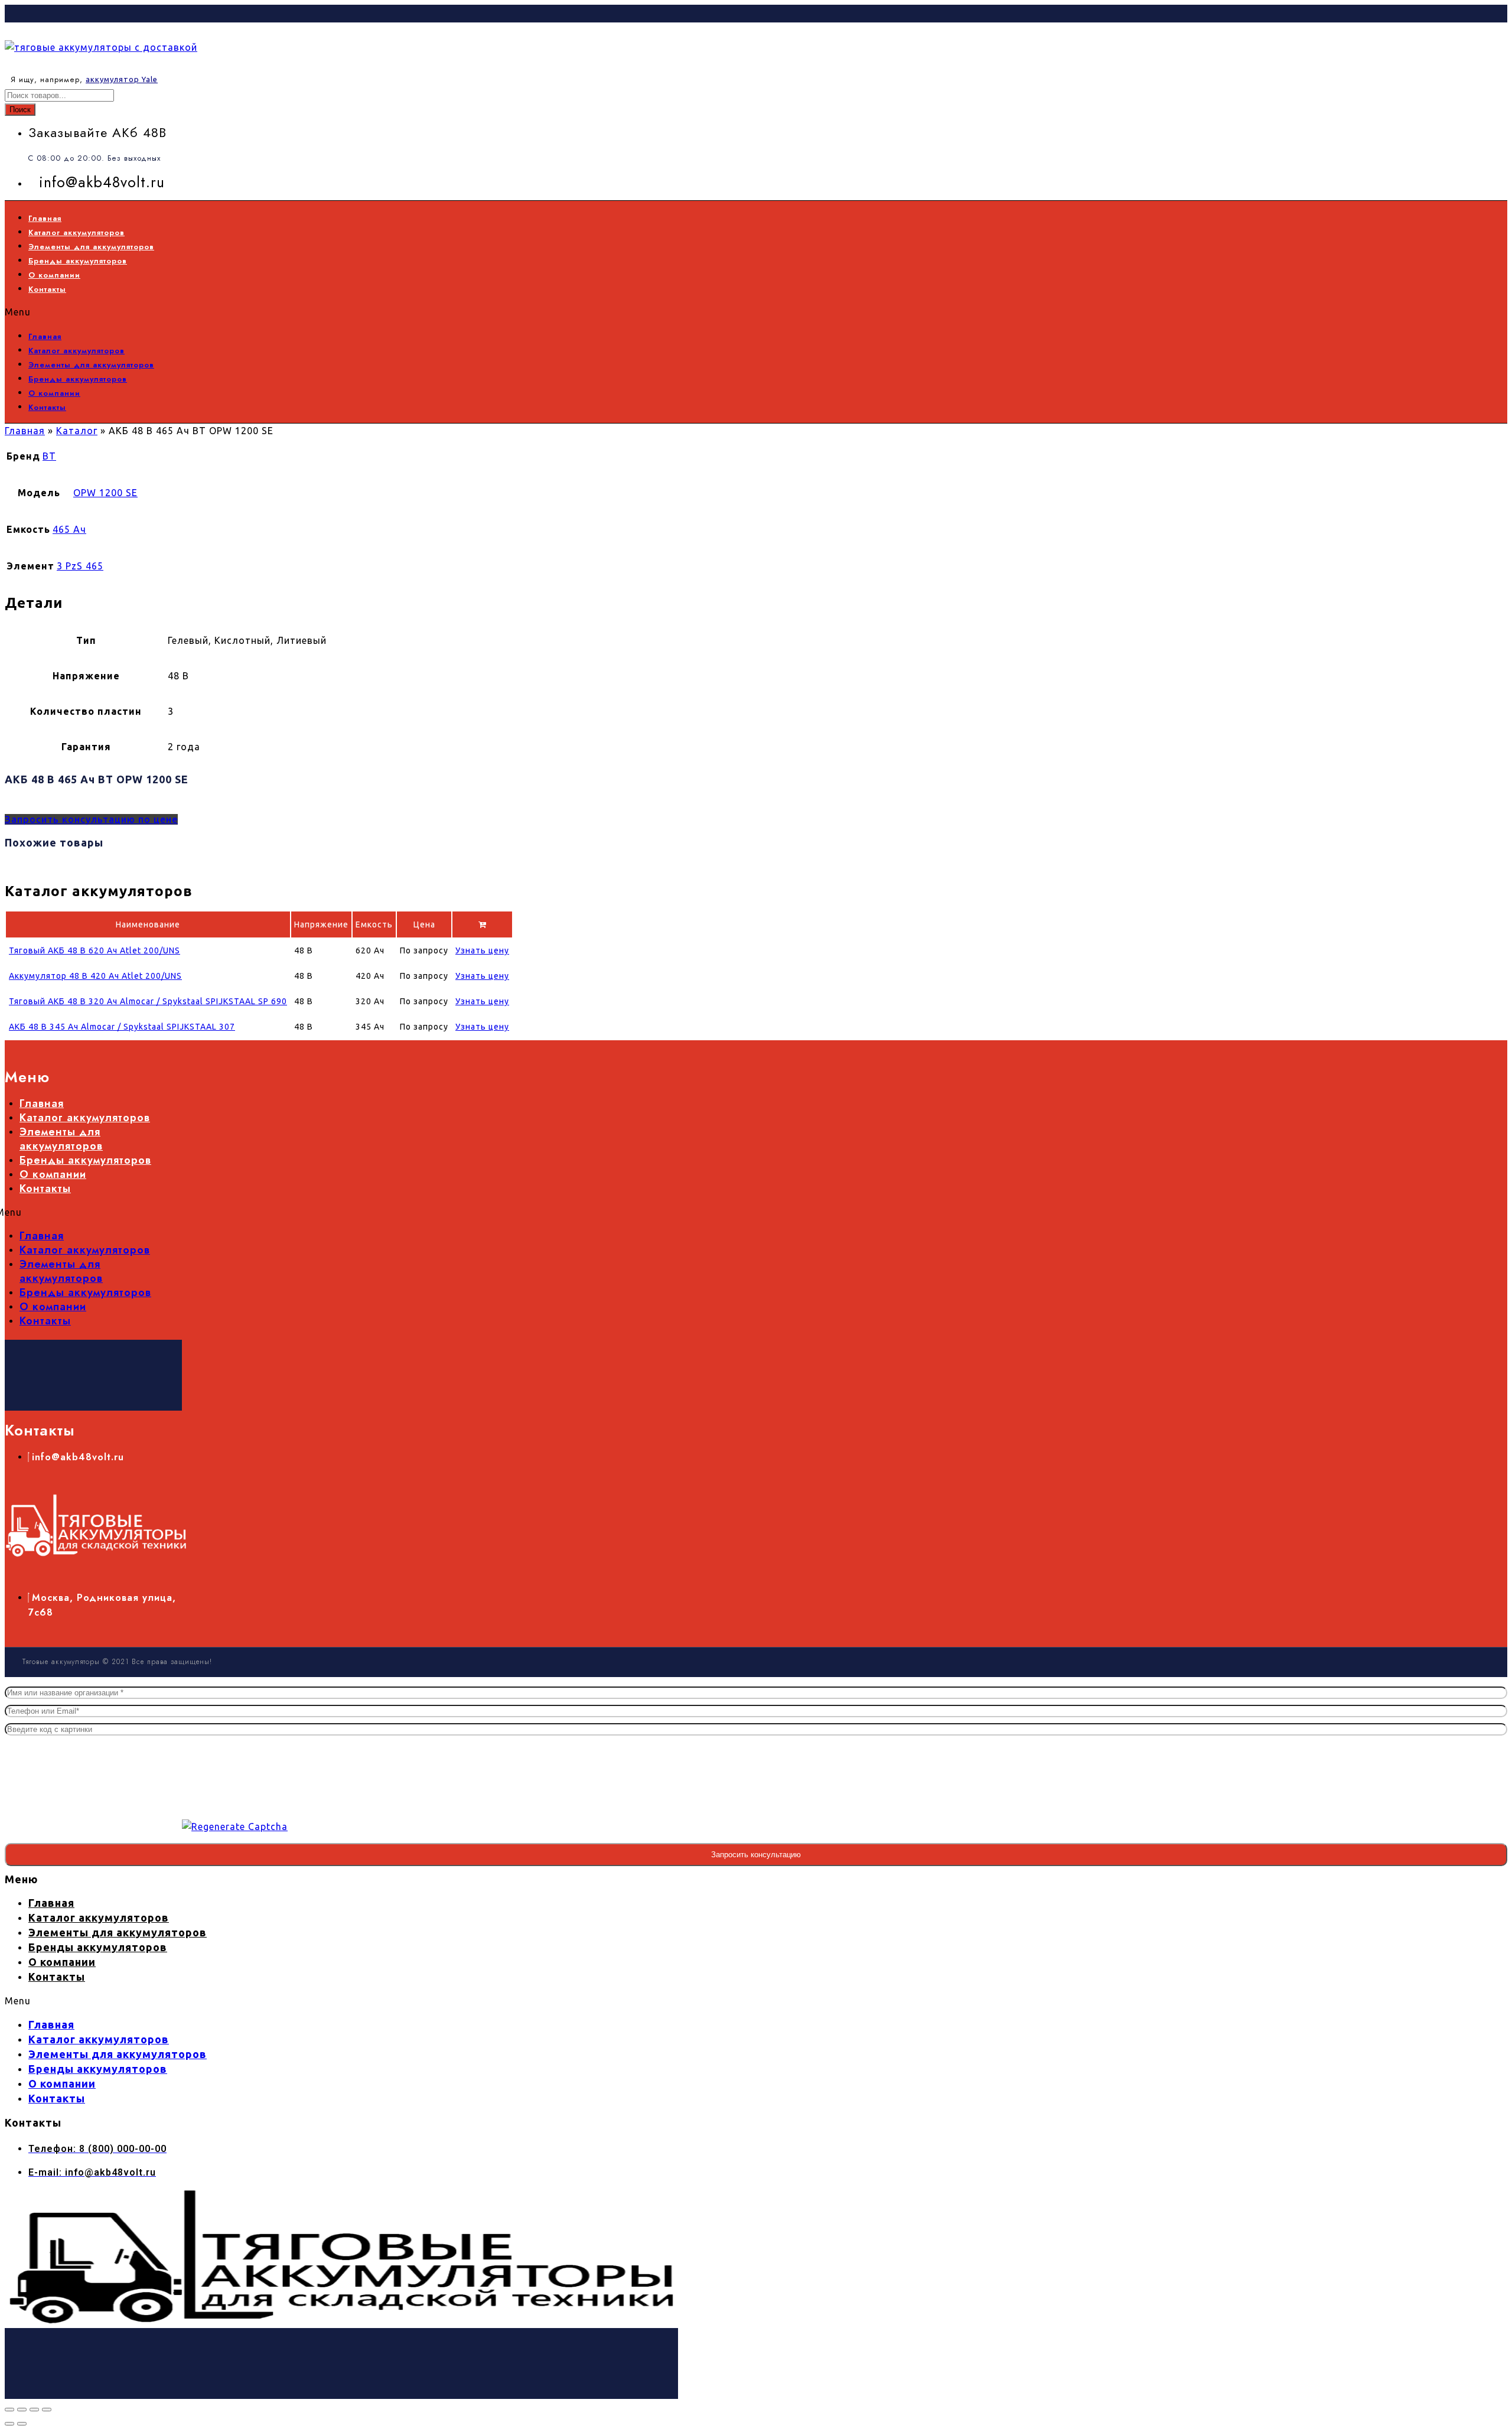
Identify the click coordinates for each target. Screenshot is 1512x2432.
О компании (54, 275)
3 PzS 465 (80, 566)
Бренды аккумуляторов (78, 261)
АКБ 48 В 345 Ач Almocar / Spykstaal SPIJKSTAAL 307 (122, 1027)
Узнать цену (482, 950)
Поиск (20, 110)
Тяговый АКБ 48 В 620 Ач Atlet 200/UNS (94, 950)
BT (49, 456)
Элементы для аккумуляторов (91, 247)
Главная (45, 218)
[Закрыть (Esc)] (47, 2410)
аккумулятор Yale (122, 79)
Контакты (47, 289)
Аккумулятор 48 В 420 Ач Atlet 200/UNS (95, 976)
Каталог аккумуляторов (76, 232)
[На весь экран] (22, 2410)
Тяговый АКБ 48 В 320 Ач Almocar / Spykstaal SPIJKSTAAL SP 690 (148, 1001)
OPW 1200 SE (105, 493)
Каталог (77, 431)
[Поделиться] (34, 2410)
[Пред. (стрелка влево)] (9, 2424)
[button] (358, 312)
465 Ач (69, 529)
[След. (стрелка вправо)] (22, 2424)
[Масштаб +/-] (9, 2410)
